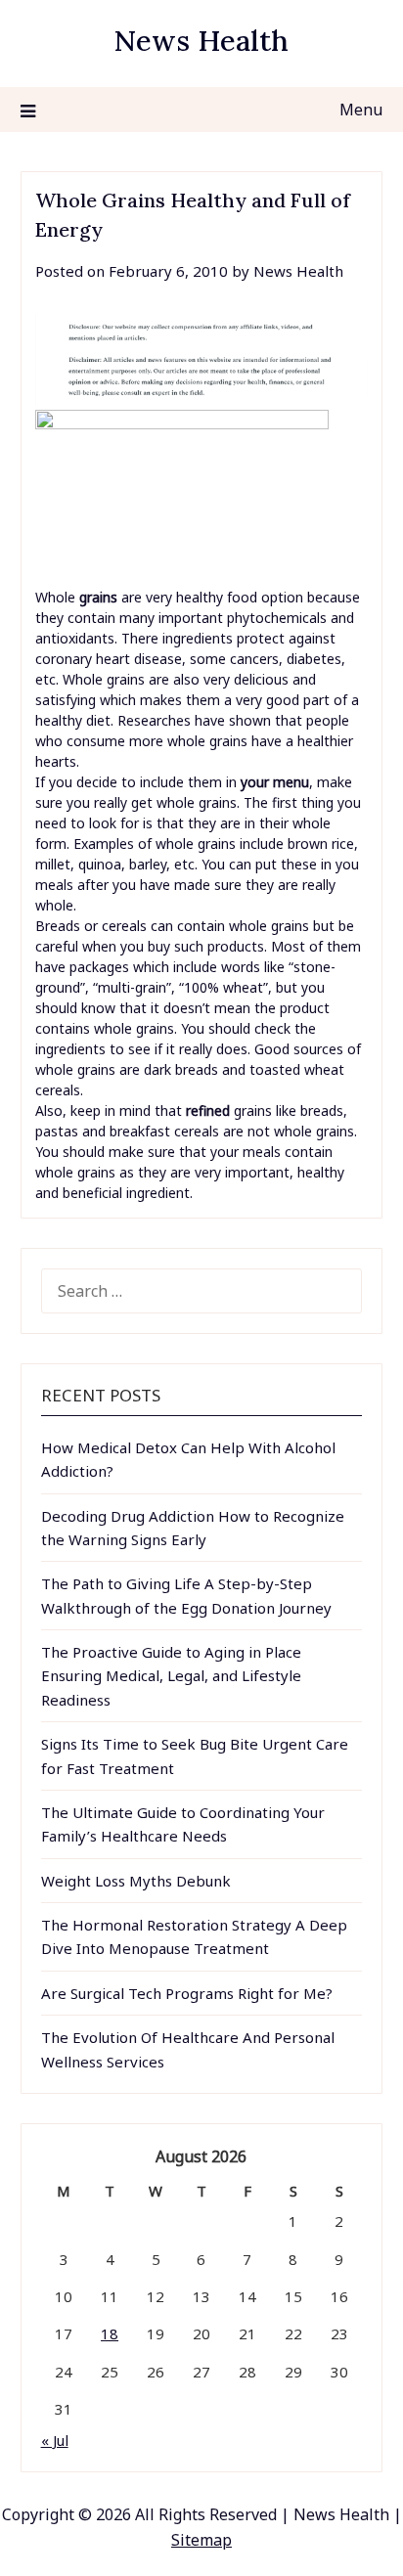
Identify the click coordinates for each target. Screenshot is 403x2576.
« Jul (55, 2440)
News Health (201, 41)
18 (110, 2333)
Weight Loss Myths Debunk (136, 1881)
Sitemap (201, 2540)
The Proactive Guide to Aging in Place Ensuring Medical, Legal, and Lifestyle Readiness (171, 1676)
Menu (361, 110)
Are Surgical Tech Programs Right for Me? (187, 1993)
